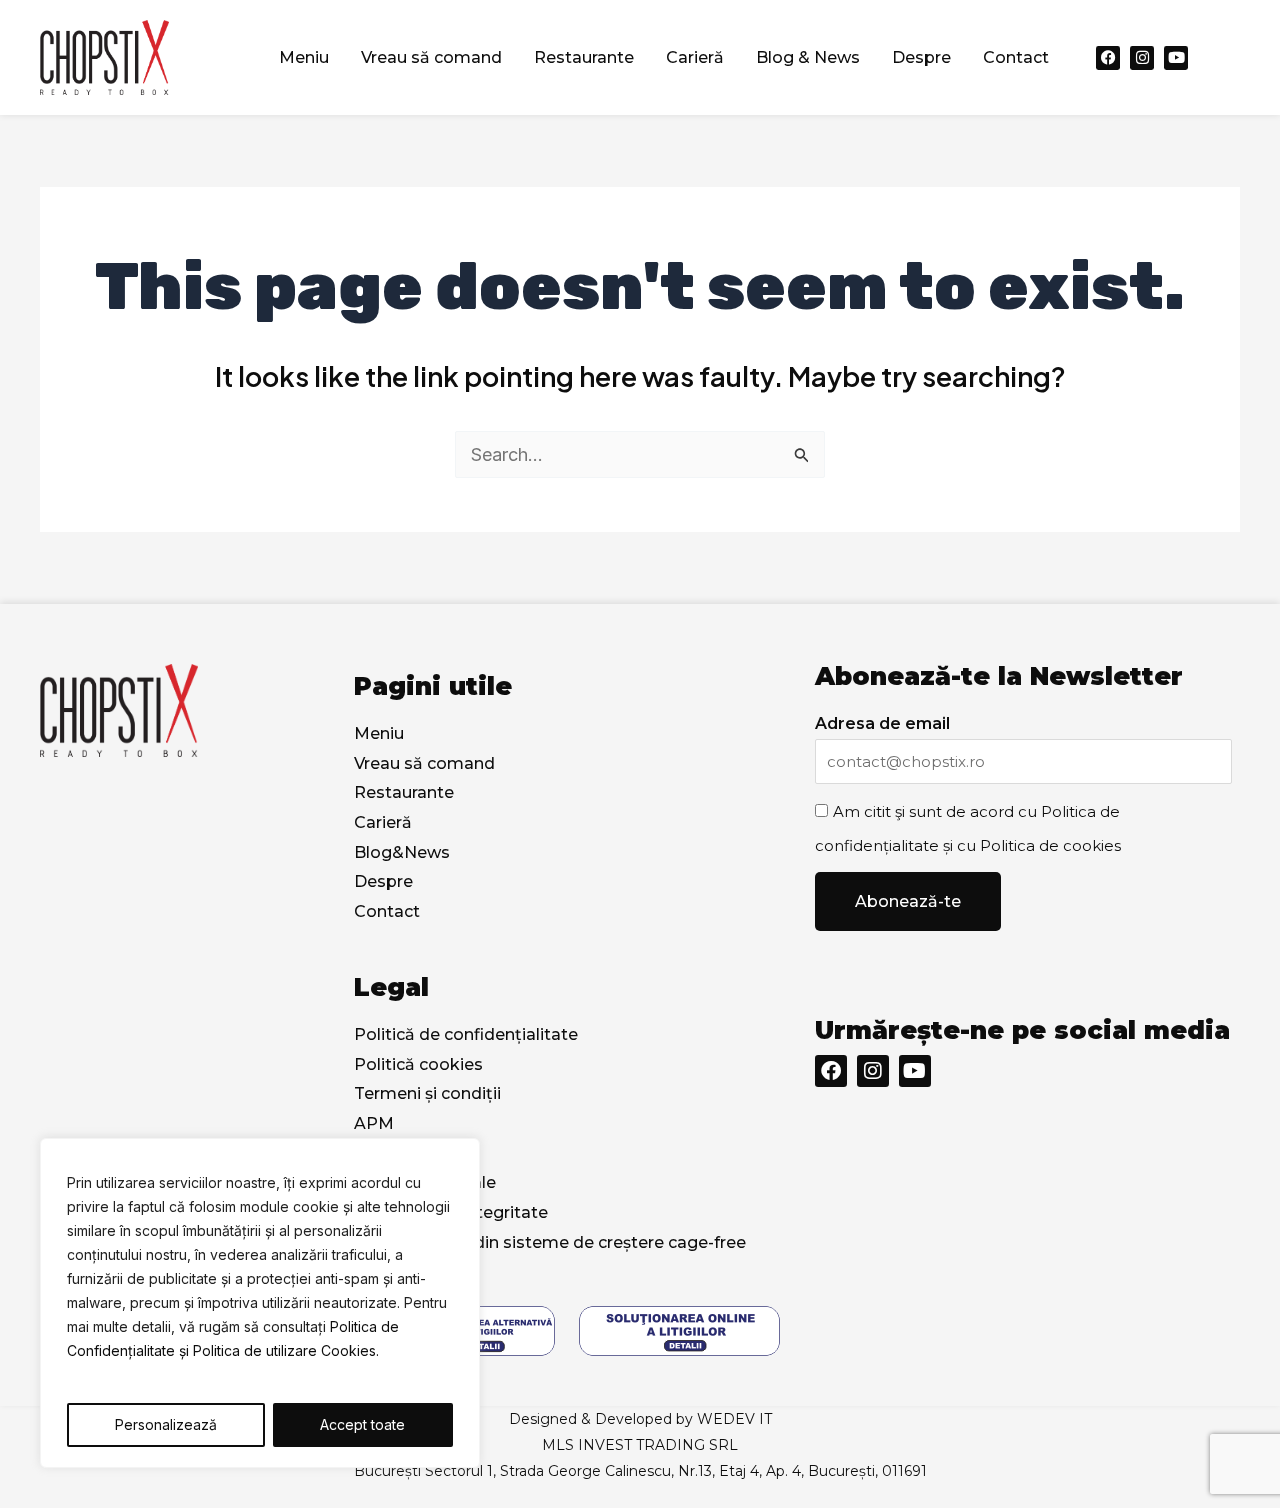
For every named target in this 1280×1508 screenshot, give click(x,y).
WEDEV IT (734, 1419)
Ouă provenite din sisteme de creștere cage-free (550, 1242)
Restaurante (584, 57)
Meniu (304, 57)
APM (374, 1123)
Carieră (695, 57)
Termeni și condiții (427, 1093)
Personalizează (166, 1424)
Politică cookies (418, 1064)
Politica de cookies (1050, 845)
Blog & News (808, 57)
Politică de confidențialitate (466, 1034)
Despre (921, 57)
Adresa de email (882, 723)
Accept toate (362, 1424)
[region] (260, 1303)
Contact (1016, 57)
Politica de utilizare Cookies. (286, 1350)
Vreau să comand (431, 57)
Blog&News (402, 852)
